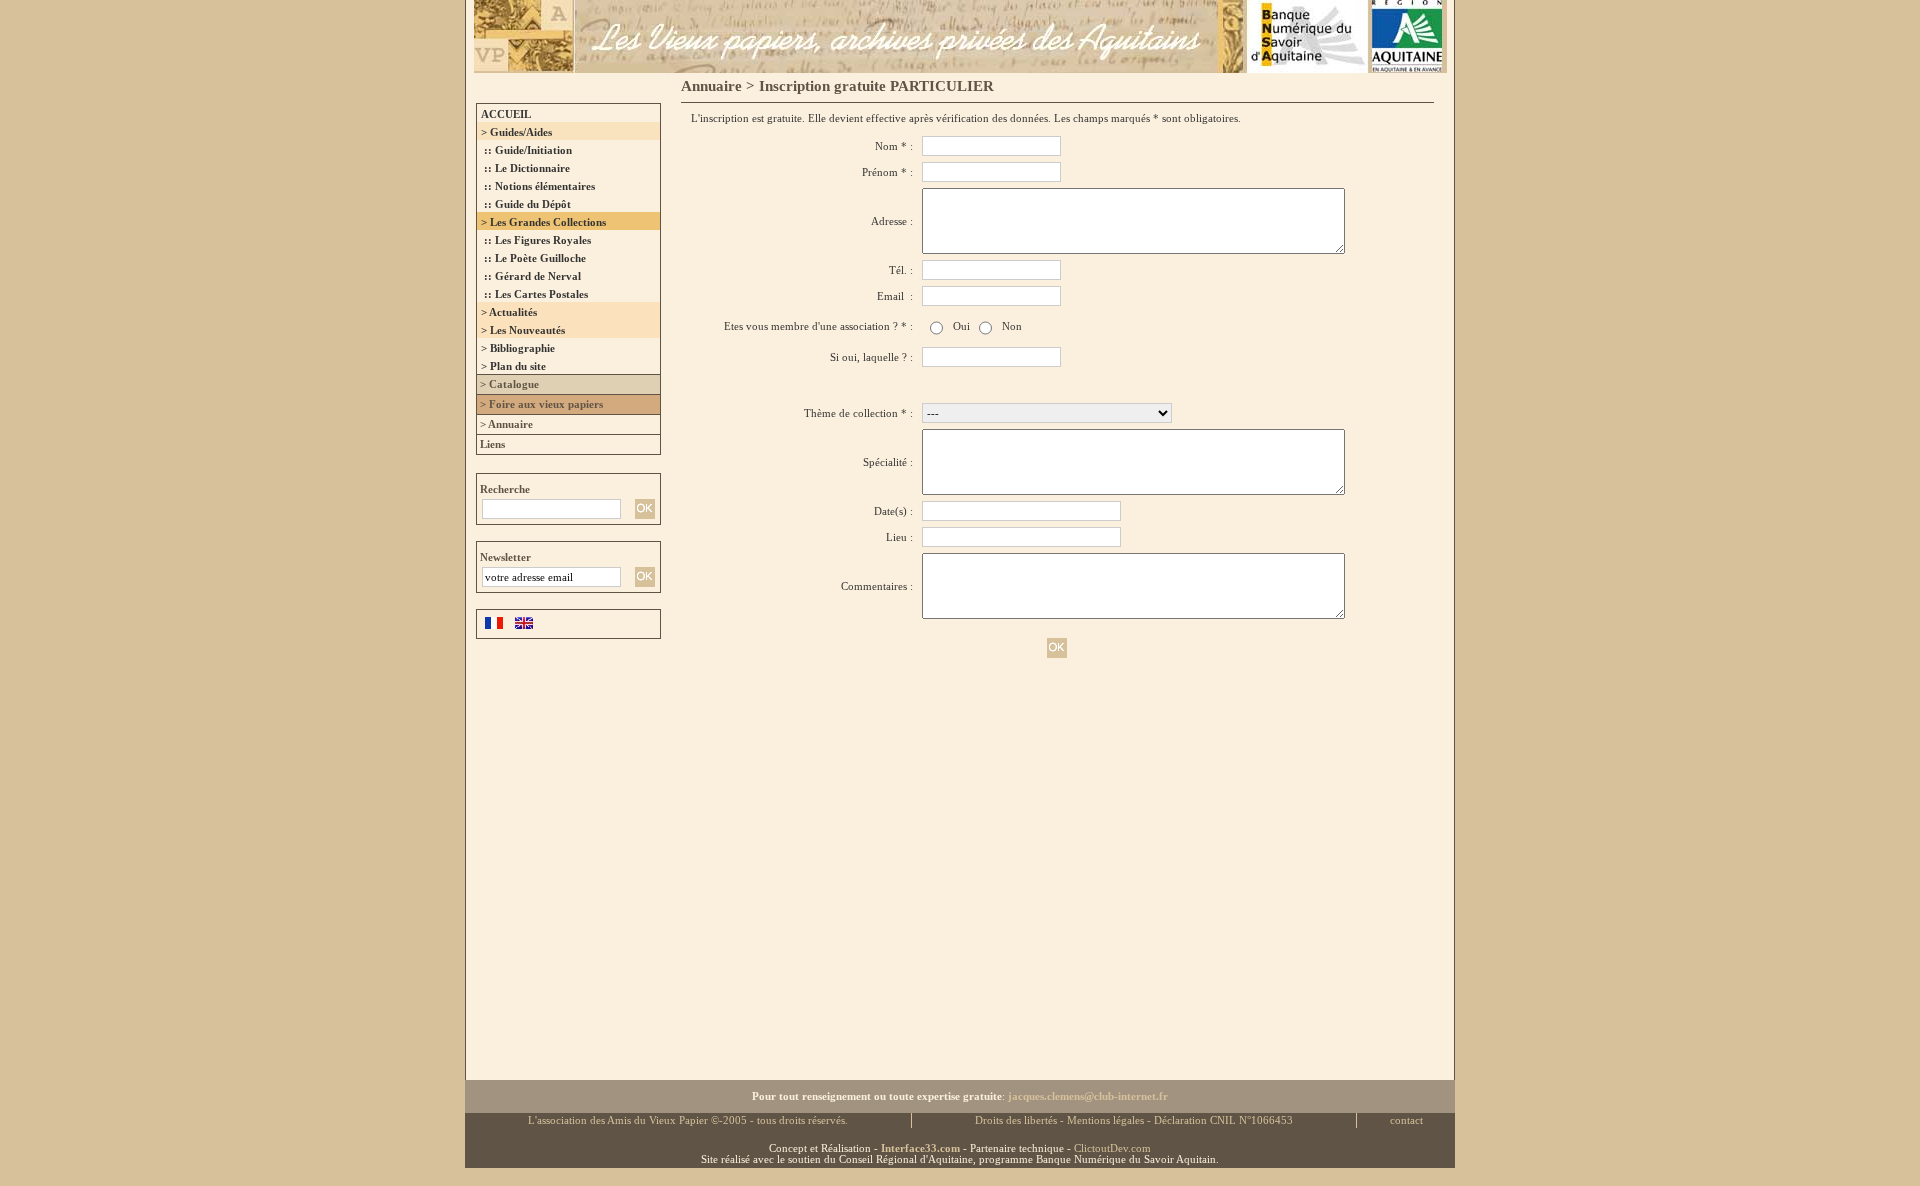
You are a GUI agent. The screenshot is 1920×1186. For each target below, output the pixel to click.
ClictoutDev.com (1112, 1148)
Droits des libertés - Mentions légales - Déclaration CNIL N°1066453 (1134, 1120)
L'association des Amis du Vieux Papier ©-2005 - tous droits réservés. (688, 1120)
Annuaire (711, 86)
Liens (491, 444)
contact (1406, 1120)
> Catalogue (508, 384)
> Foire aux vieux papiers (540, 404)
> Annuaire (505, 424)
